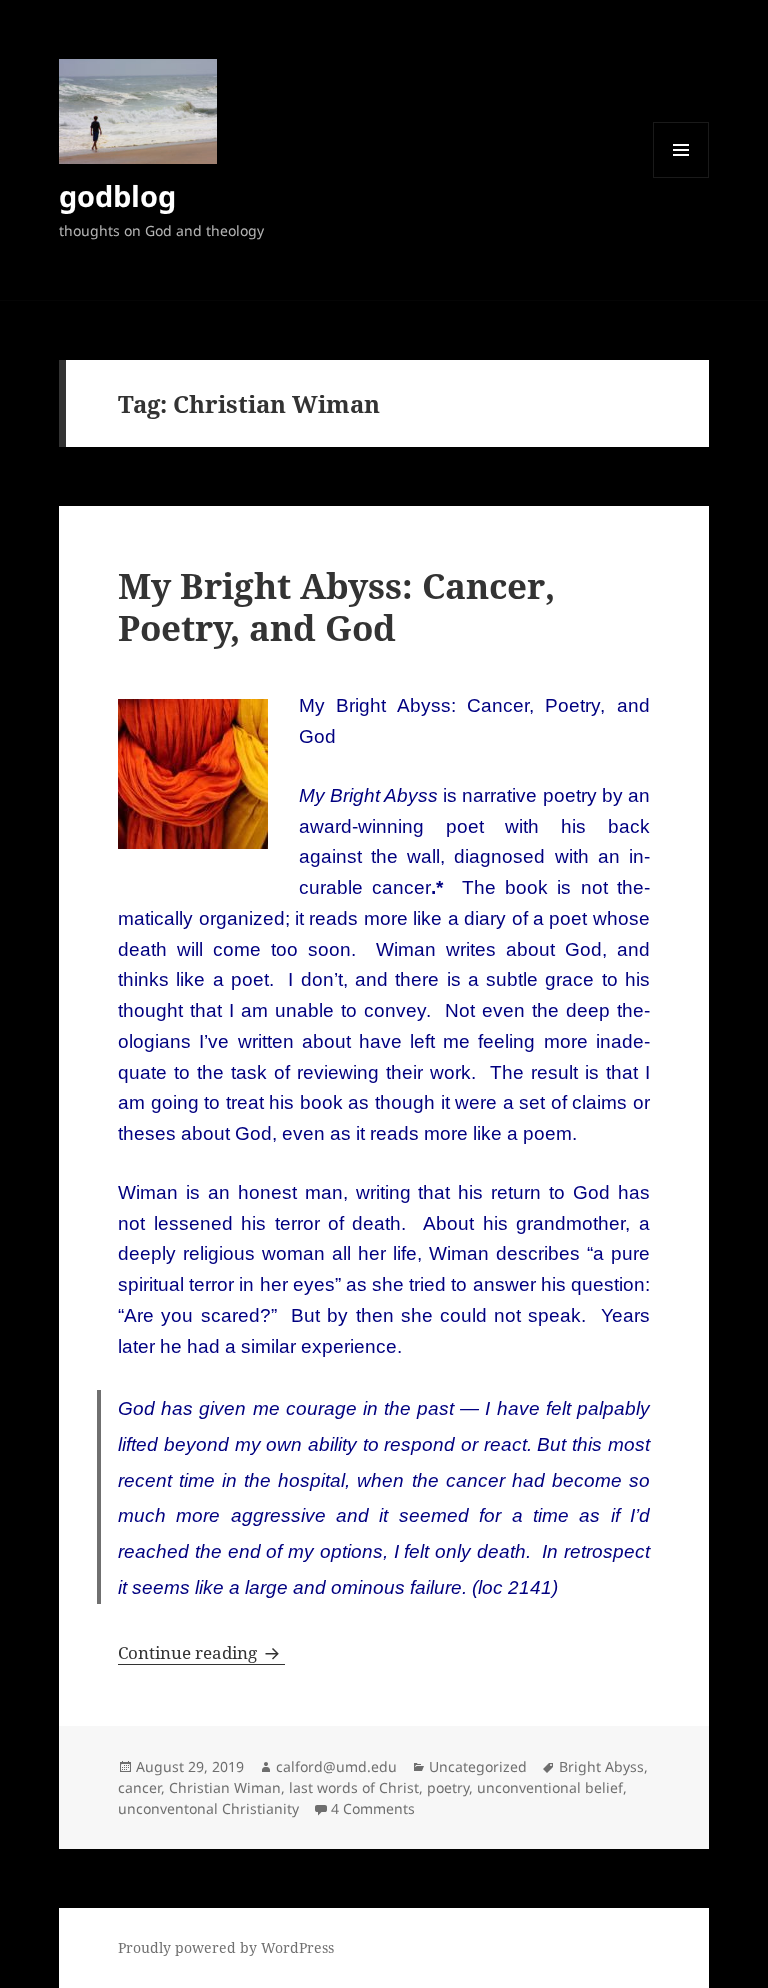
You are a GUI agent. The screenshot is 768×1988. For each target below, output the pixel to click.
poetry (448, 1787)
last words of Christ (354, 1787)
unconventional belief (550, 1787)
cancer (139, 1787)
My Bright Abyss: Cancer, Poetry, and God (336, 606)
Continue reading (201, 1652)
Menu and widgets (681, 177)
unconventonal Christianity (208, 1808)
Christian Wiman (225, 1787)
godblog (117, 195)
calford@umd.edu (336, 1766)
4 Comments (373, 1808)
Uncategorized (478, 1766)
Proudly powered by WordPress (226, 1947)
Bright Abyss (601, 1766)
